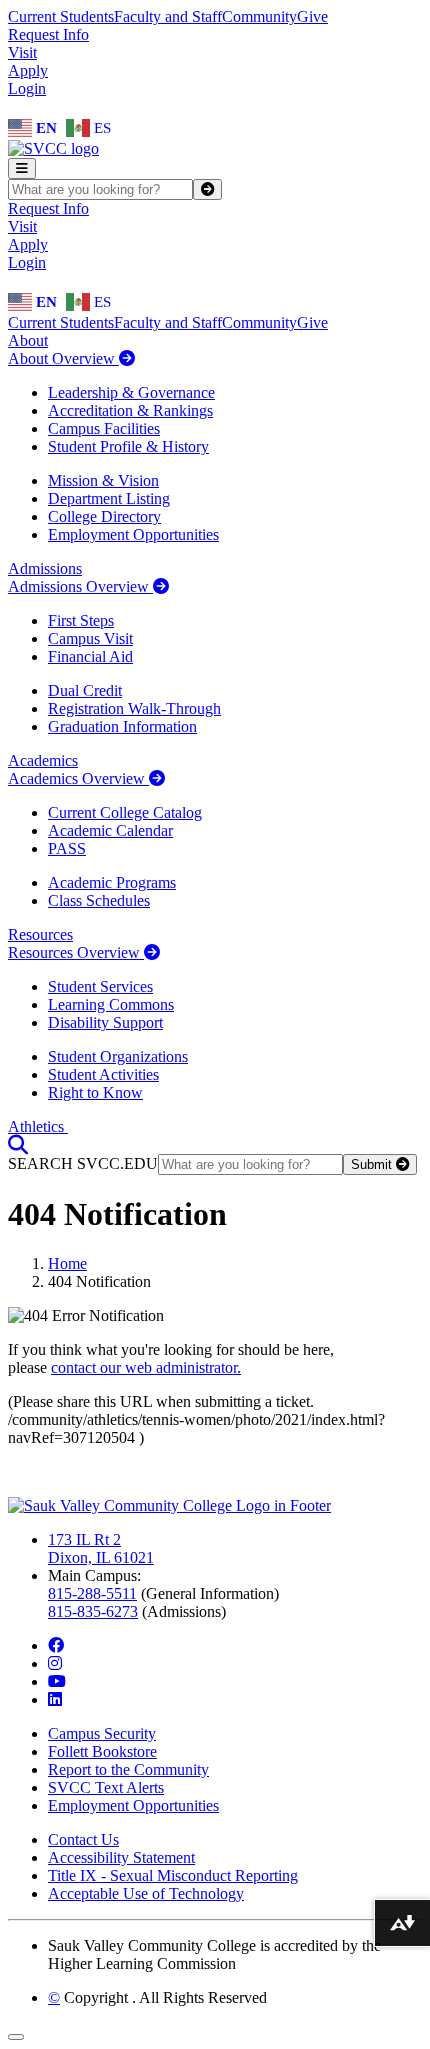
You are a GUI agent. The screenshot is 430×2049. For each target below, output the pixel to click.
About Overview (63, 358)
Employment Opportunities (133, 534)
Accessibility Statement (121, 1857)
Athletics (38, 1126)
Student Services (100, 986)
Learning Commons (111, 1004)
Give (312, 16)
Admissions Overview (80, 586)
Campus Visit (90, 638)
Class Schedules (99, 900)
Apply (28, 70)
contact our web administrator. (146, 1367)
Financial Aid (90, 656)
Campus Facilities (104, 428)
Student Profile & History (128, 446)
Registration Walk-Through (134, 708)
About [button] (28, 340)
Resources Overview (76, 952)
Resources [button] (40, 934)
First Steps (81, 620)
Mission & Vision (103, 480)
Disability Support (105, 1022)
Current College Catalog (125, 812)
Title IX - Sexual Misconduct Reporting (173, 1875)
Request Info (48, 34)
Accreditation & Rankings (130, 410)
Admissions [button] (45, 568)
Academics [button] (43, 760)
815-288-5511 (92, 1593)
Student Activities (103, 1074)
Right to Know (95, 1092)
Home (67, 1263)
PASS (67, 848)
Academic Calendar (110, 830)
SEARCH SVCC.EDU (83, 1163)
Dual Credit (85, 690)
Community (259, 16)
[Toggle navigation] (22, 168)
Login (27, 88)
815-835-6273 (93, 1611)
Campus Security (102, 1733)
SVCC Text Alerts (106, 1787)
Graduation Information (122, 726)
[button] (18, 1144)
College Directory (104, 516)
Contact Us (83, 1839)
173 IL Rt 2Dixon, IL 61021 (101, 1548)
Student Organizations (118, 1056)
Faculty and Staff (168, 16)
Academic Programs (112, 882)
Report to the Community (128, 1769)
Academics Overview (78, 778)
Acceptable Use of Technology (146, 1893)
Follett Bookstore (102, 1751)
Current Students (61, 16)
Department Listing (109, 498)
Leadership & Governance (131, 392)
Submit (373, 1164)
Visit (22, 52)
